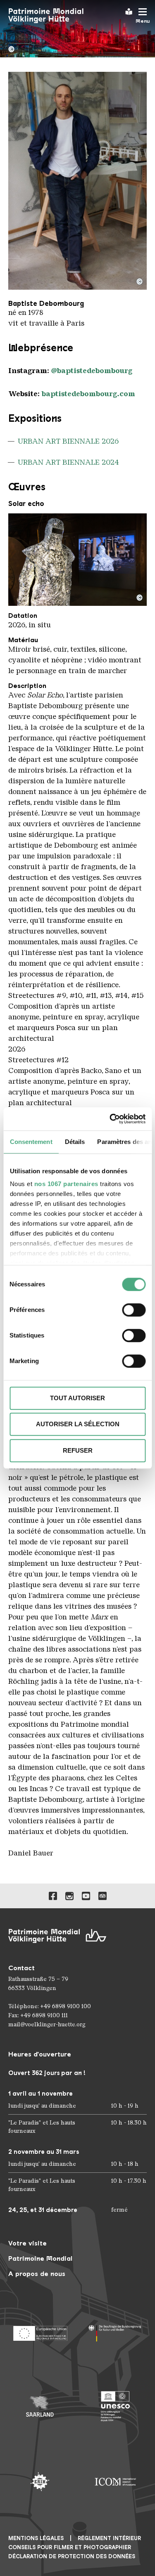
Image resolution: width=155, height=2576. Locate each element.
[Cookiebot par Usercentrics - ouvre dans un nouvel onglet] (110, 1119)
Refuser (78, 1450)
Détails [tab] (75, 1142)
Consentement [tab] (31, 1142)
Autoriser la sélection (78, 1424)
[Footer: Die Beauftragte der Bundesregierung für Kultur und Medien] (116, 2331)
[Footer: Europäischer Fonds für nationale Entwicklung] (40, 2331)
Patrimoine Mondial (40, 2258)
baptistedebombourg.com (88, 394)
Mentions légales (36, 2538)
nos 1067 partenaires (66, 1184)
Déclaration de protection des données (72, 2556)
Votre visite (27, 2243)
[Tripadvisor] (103, 1896)
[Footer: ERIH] (40, 2482)
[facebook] (53, 1896)
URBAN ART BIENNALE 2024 (68, 462)
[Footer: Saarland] (40, 2407)
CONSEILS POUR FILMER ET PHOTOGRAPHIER (70, 2547)
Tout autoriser (77, 1398)
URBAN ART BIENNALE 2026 (68, 441)
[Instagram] (69, 1896)
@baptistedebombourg (92, 371)
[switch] (134, 1310)
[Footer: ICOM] (116, 2482)
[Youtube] (86, 1896)
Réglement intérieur (109, 2538)
